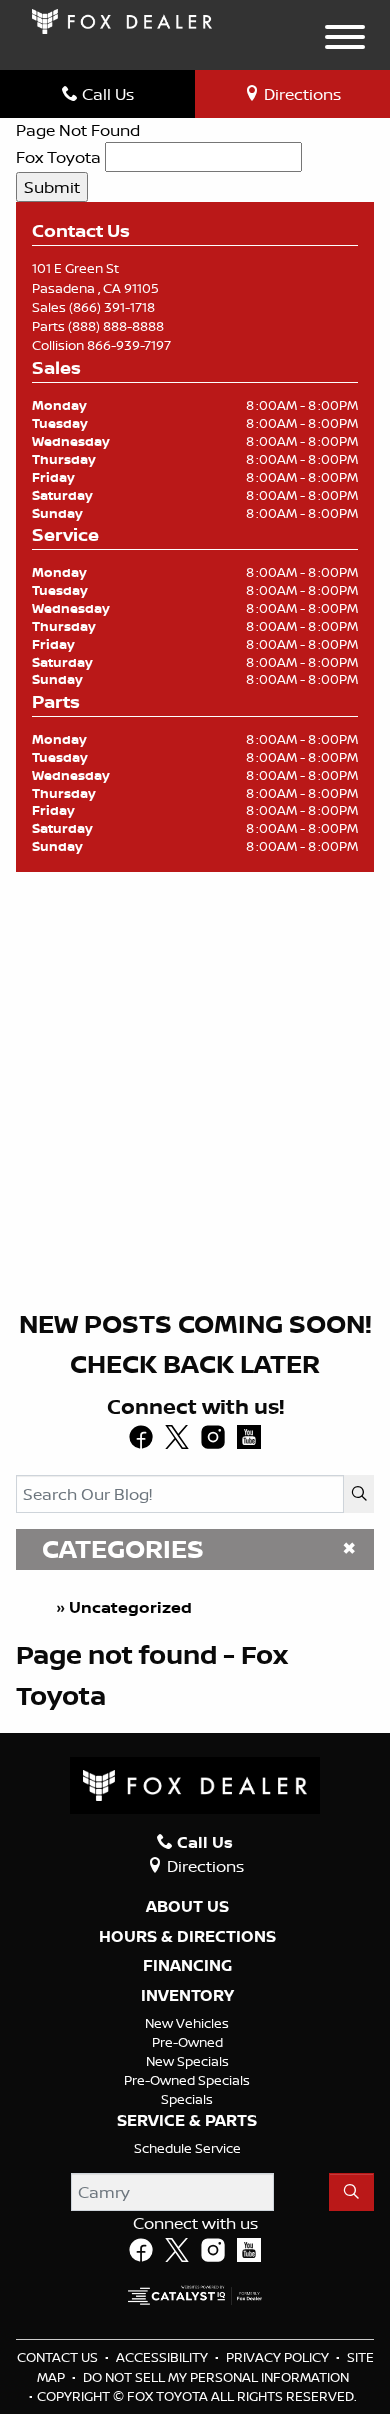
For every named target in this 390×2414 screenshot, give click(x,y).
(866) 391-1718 (112, 307)
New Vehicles (187, 2023)
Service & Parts (187, 2121)
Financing (187, 1966)
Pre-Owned (187, 2042)
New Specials (187, 2061)
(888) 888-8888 (116, 326)
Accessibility (163, 2357)
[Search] (359, 1494)
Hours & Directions (187, 1937)
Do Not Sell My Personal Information (216, 2377)
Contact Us (59, 2357)
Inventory (187, 1996)
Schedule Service (187, 2148)
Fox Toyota (58, 157)
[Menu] (345, 40)
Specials (187, 2099)
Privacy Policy (279, 2357)
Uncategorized (130, 1607)
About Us (187, 1907)
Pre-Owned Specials (187, 2080)
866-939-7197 (129, 345)
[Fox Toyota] (122, 20)
